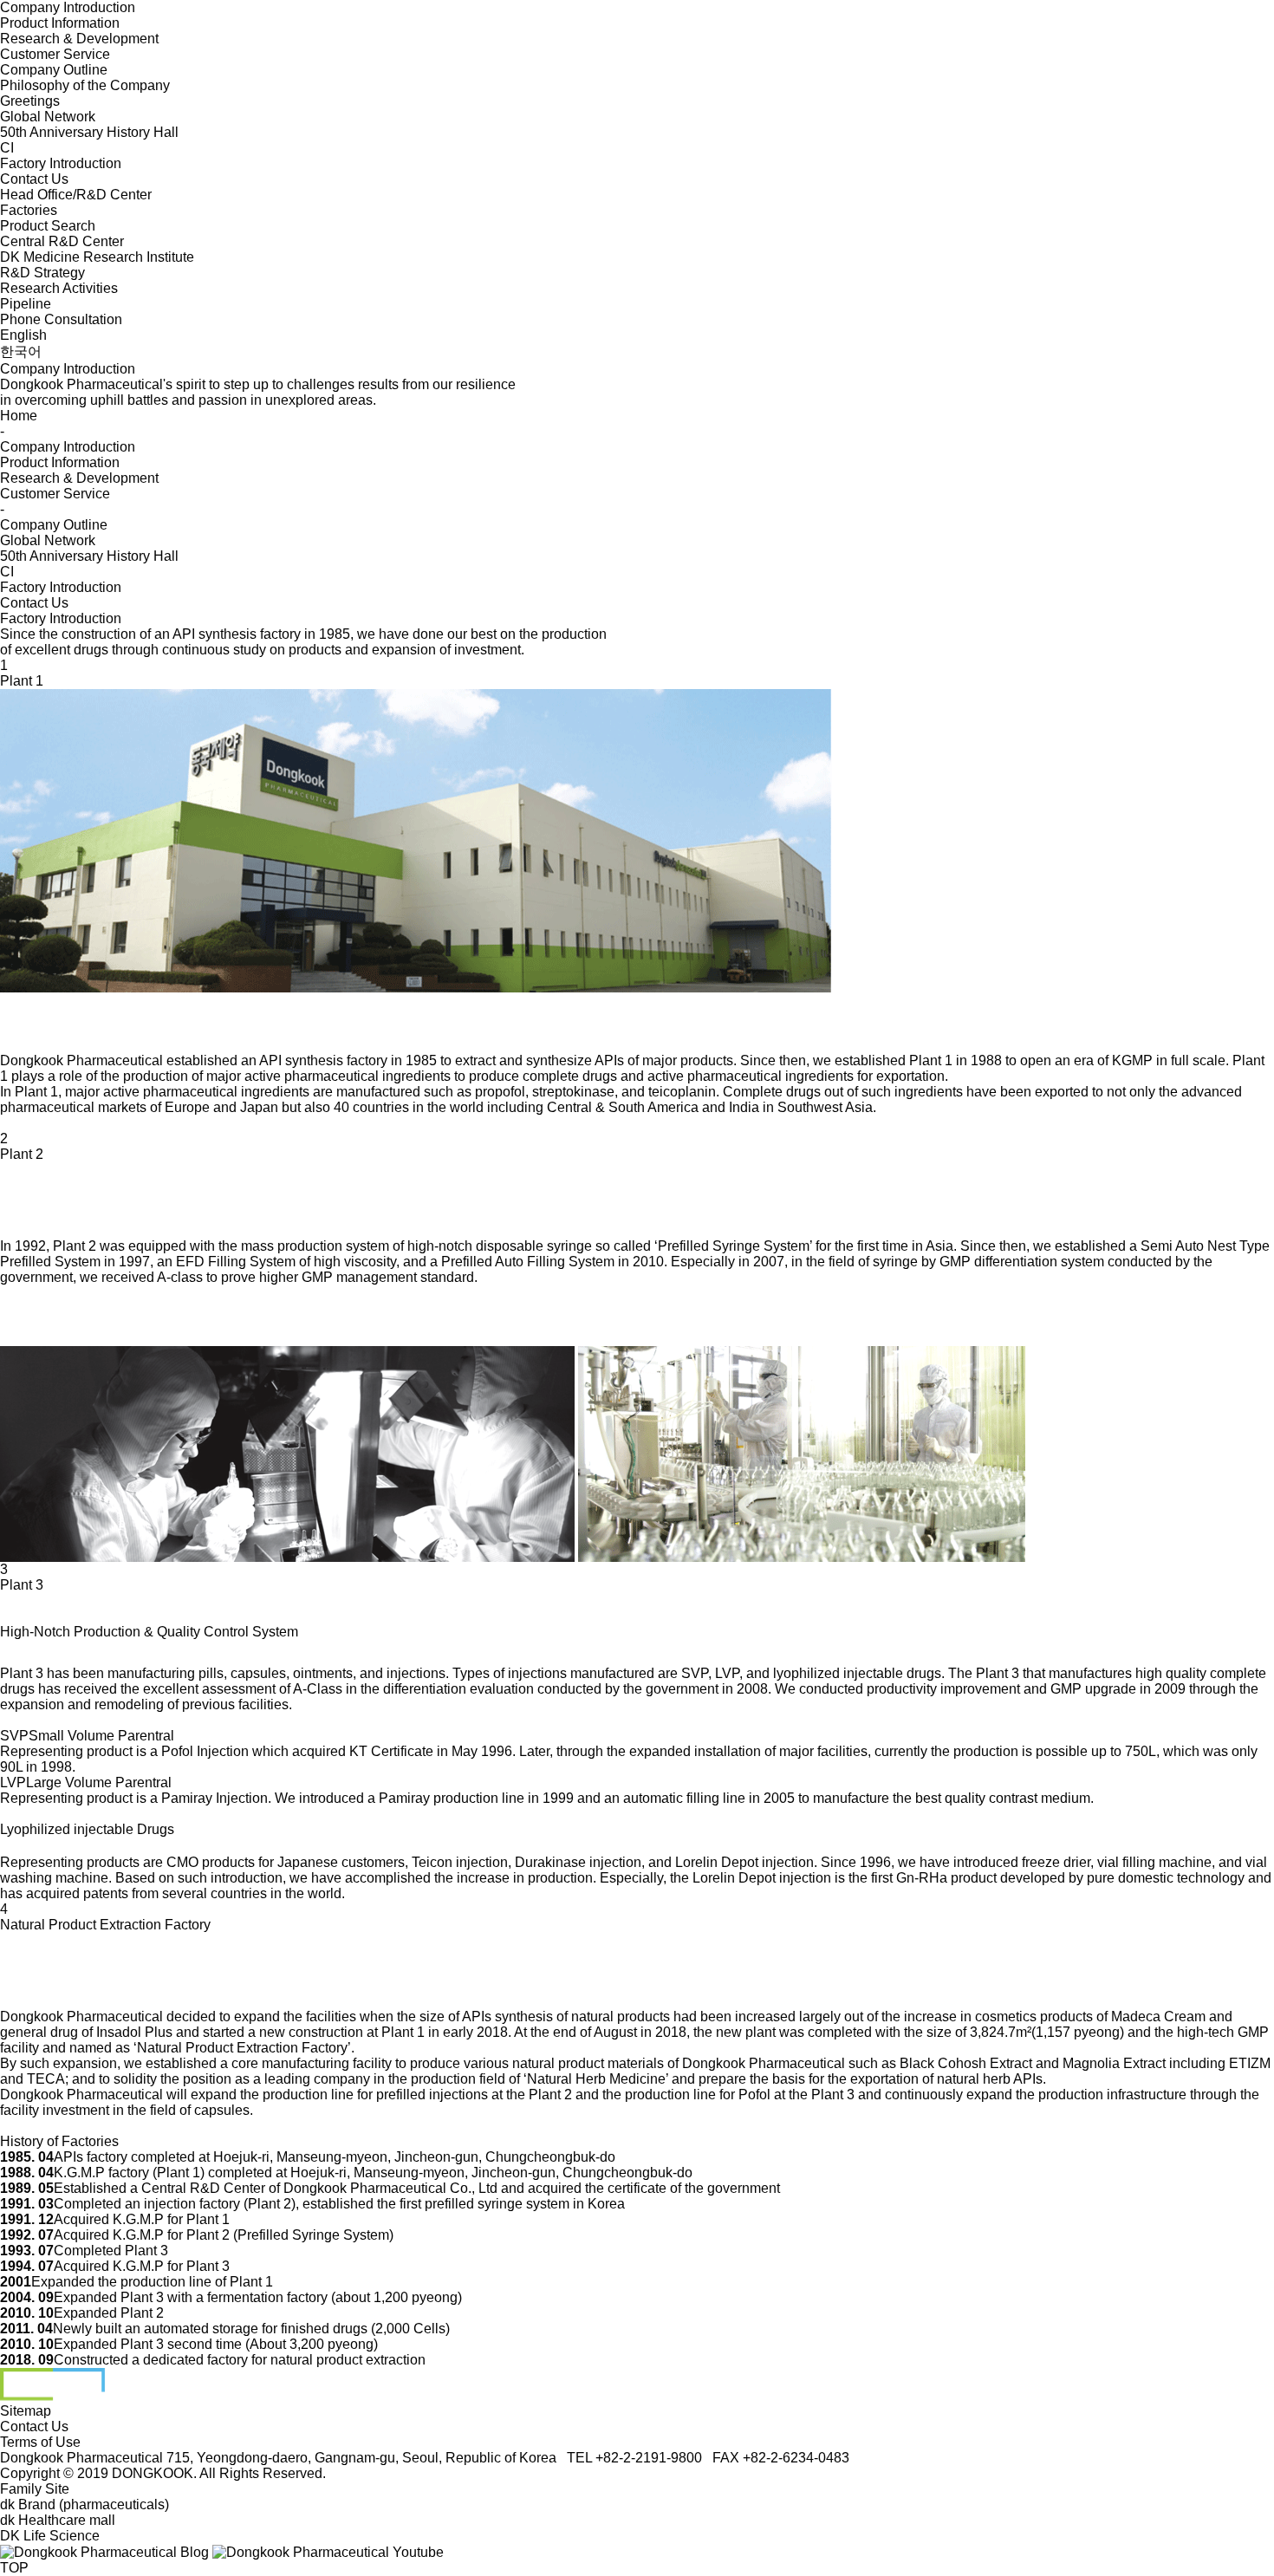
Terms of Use (40, 2442)
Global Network (48, 117)
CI (7, 148)
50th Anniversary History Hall (89, 132)
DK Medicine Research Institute (97, 257)
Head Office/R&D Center (76, 195)
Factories (29, 210)
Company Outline (54, 70)
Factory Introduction (61, 163)
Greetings (30, 101)
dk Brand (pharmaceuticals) (84, 2504)
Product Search (48, 226)
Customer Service (55, 54)
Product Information (60, 23)
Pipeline (26, 304)
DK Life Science (50, 2536)
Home (19, 416)
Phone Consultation (61, 319)
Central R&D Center (62, 241)
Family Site (35, 2489)
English (23, 335)
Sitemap (26, 2411)
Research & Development (79, 39)
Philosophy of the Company (85, 85)
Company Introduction (68, 7)
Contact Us (34, 179)
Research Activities (59, 288)
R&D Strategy (42, 273)
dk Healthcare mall (58, 2520)
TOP (14, 2568)
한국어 (21, 351)
